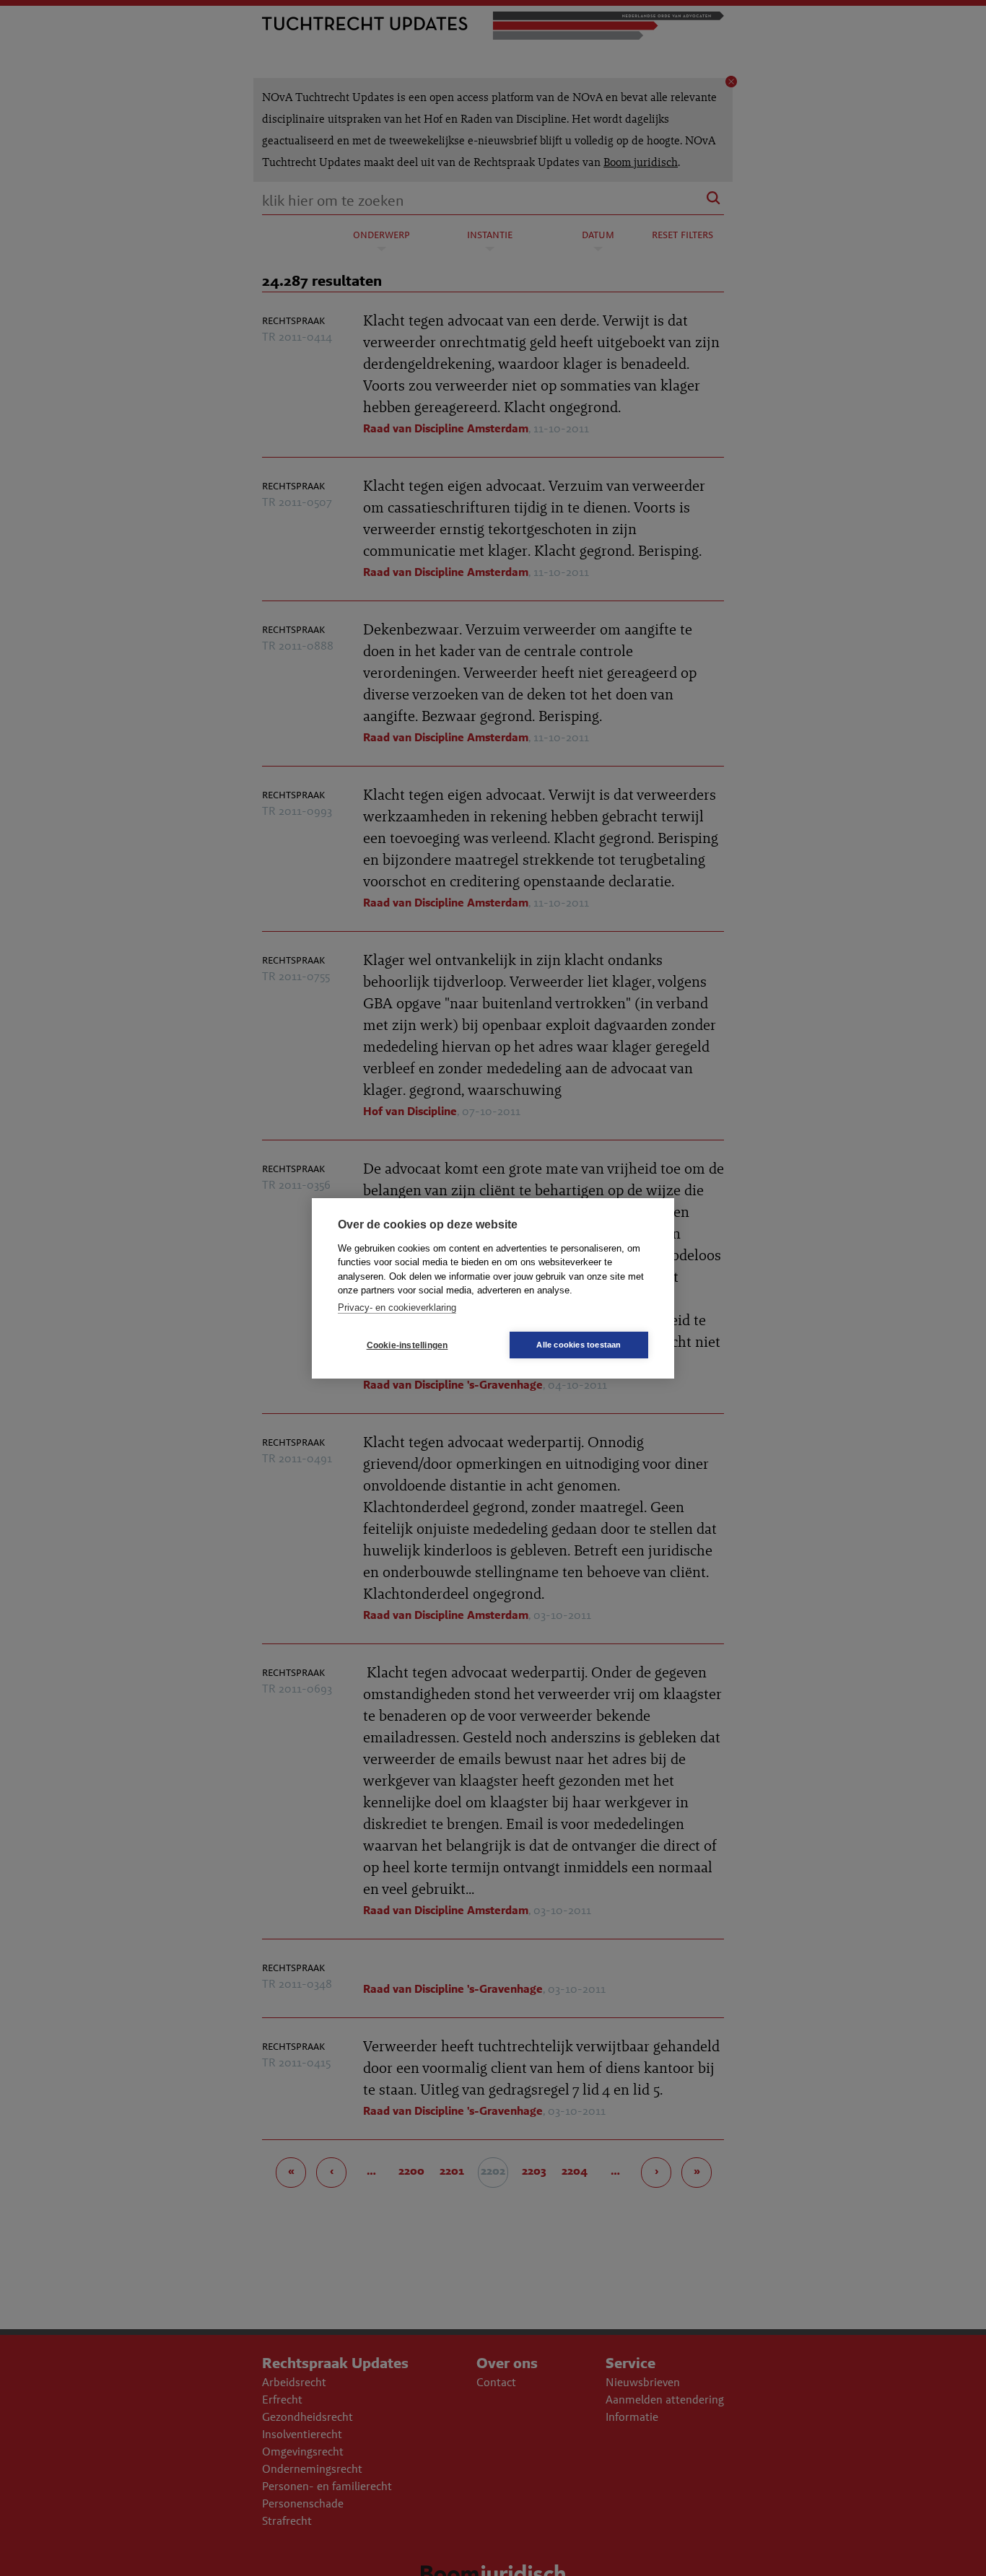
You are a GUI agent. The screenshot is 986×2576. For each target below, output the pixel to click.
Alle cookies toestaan (579, 1345)
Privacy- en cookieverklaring (397, 1307)
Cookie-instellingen (407, 1345)
